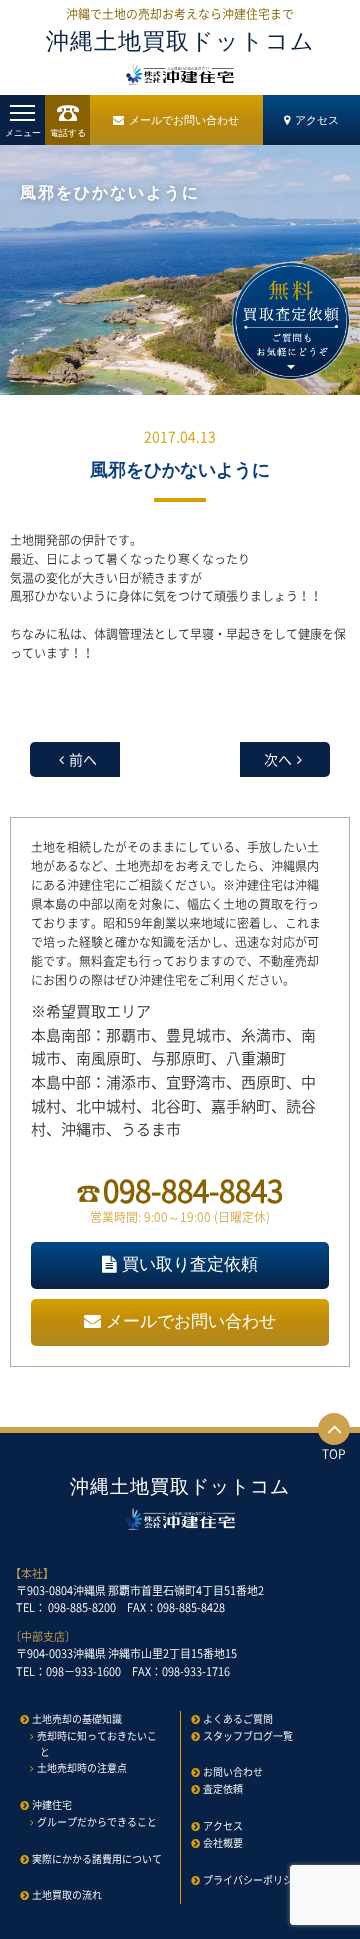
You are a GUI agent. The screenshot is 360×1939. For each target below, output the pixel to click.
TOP (334, 1454)
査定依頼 (223, 1788)
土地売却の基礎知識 (77, 1718)
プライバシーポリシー (253, 1879)
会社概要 (223, 1842)
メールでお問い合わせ (184, 120)
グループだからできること (97, 1821)
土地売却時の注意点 (82, 1767)
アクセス (317, 120)
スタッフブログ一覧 (248, 1735)
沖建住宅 (52, 1804)
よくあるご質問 (238, 1718)
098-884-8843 (193, 1189)
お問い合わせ (233, 1771)
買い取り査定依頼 (190, 1264)
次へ (278, 759)
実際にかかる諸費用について (97, 1858)
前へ (83, 759)
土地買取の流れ (67, 1894)
